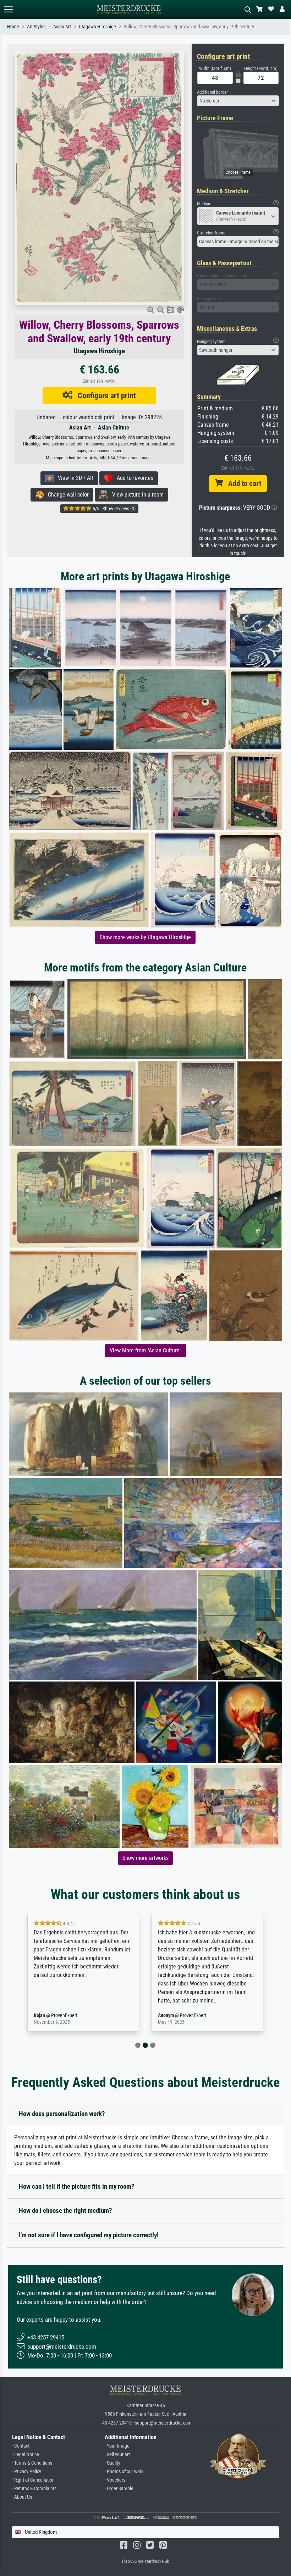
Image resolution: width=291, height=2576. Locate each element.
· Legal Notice (26, 2455)
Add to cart (242, 483)
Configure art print (104, 395)
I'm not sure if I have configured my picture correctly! (89, 2235)
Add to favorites (133, 478)
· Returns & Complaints (34, 2489)
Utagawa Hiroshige (97, 27)
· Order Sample (119, 2489)
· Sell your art (117, 2455)
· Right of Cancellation (33, 2480)
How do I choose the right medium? (65, 2211)
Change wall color (66, 495)
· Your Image (117, 2446)
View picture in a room (136, 495)
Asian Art (62, 27)
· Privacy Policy (27, 2472)
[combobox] (238, 101)
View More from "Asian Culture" (145, 1350)
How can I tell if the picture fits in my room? (77, 2186)
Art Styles (36, 27)
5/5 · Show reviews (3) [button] (114, 509)
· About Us (22, 2497)
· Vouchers (115, 2480)
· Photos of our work (124, 2472)
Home (13, 27)
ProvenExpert (69, 2015)
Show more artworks (145, 1858)
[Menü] (9, 9)
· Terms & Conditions (32, 2463)
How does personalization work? (62, 2114)
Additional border (212, 92)
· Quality (112, 2463)
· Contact (21, 2446)
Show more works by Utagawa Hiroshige (145, 937)
